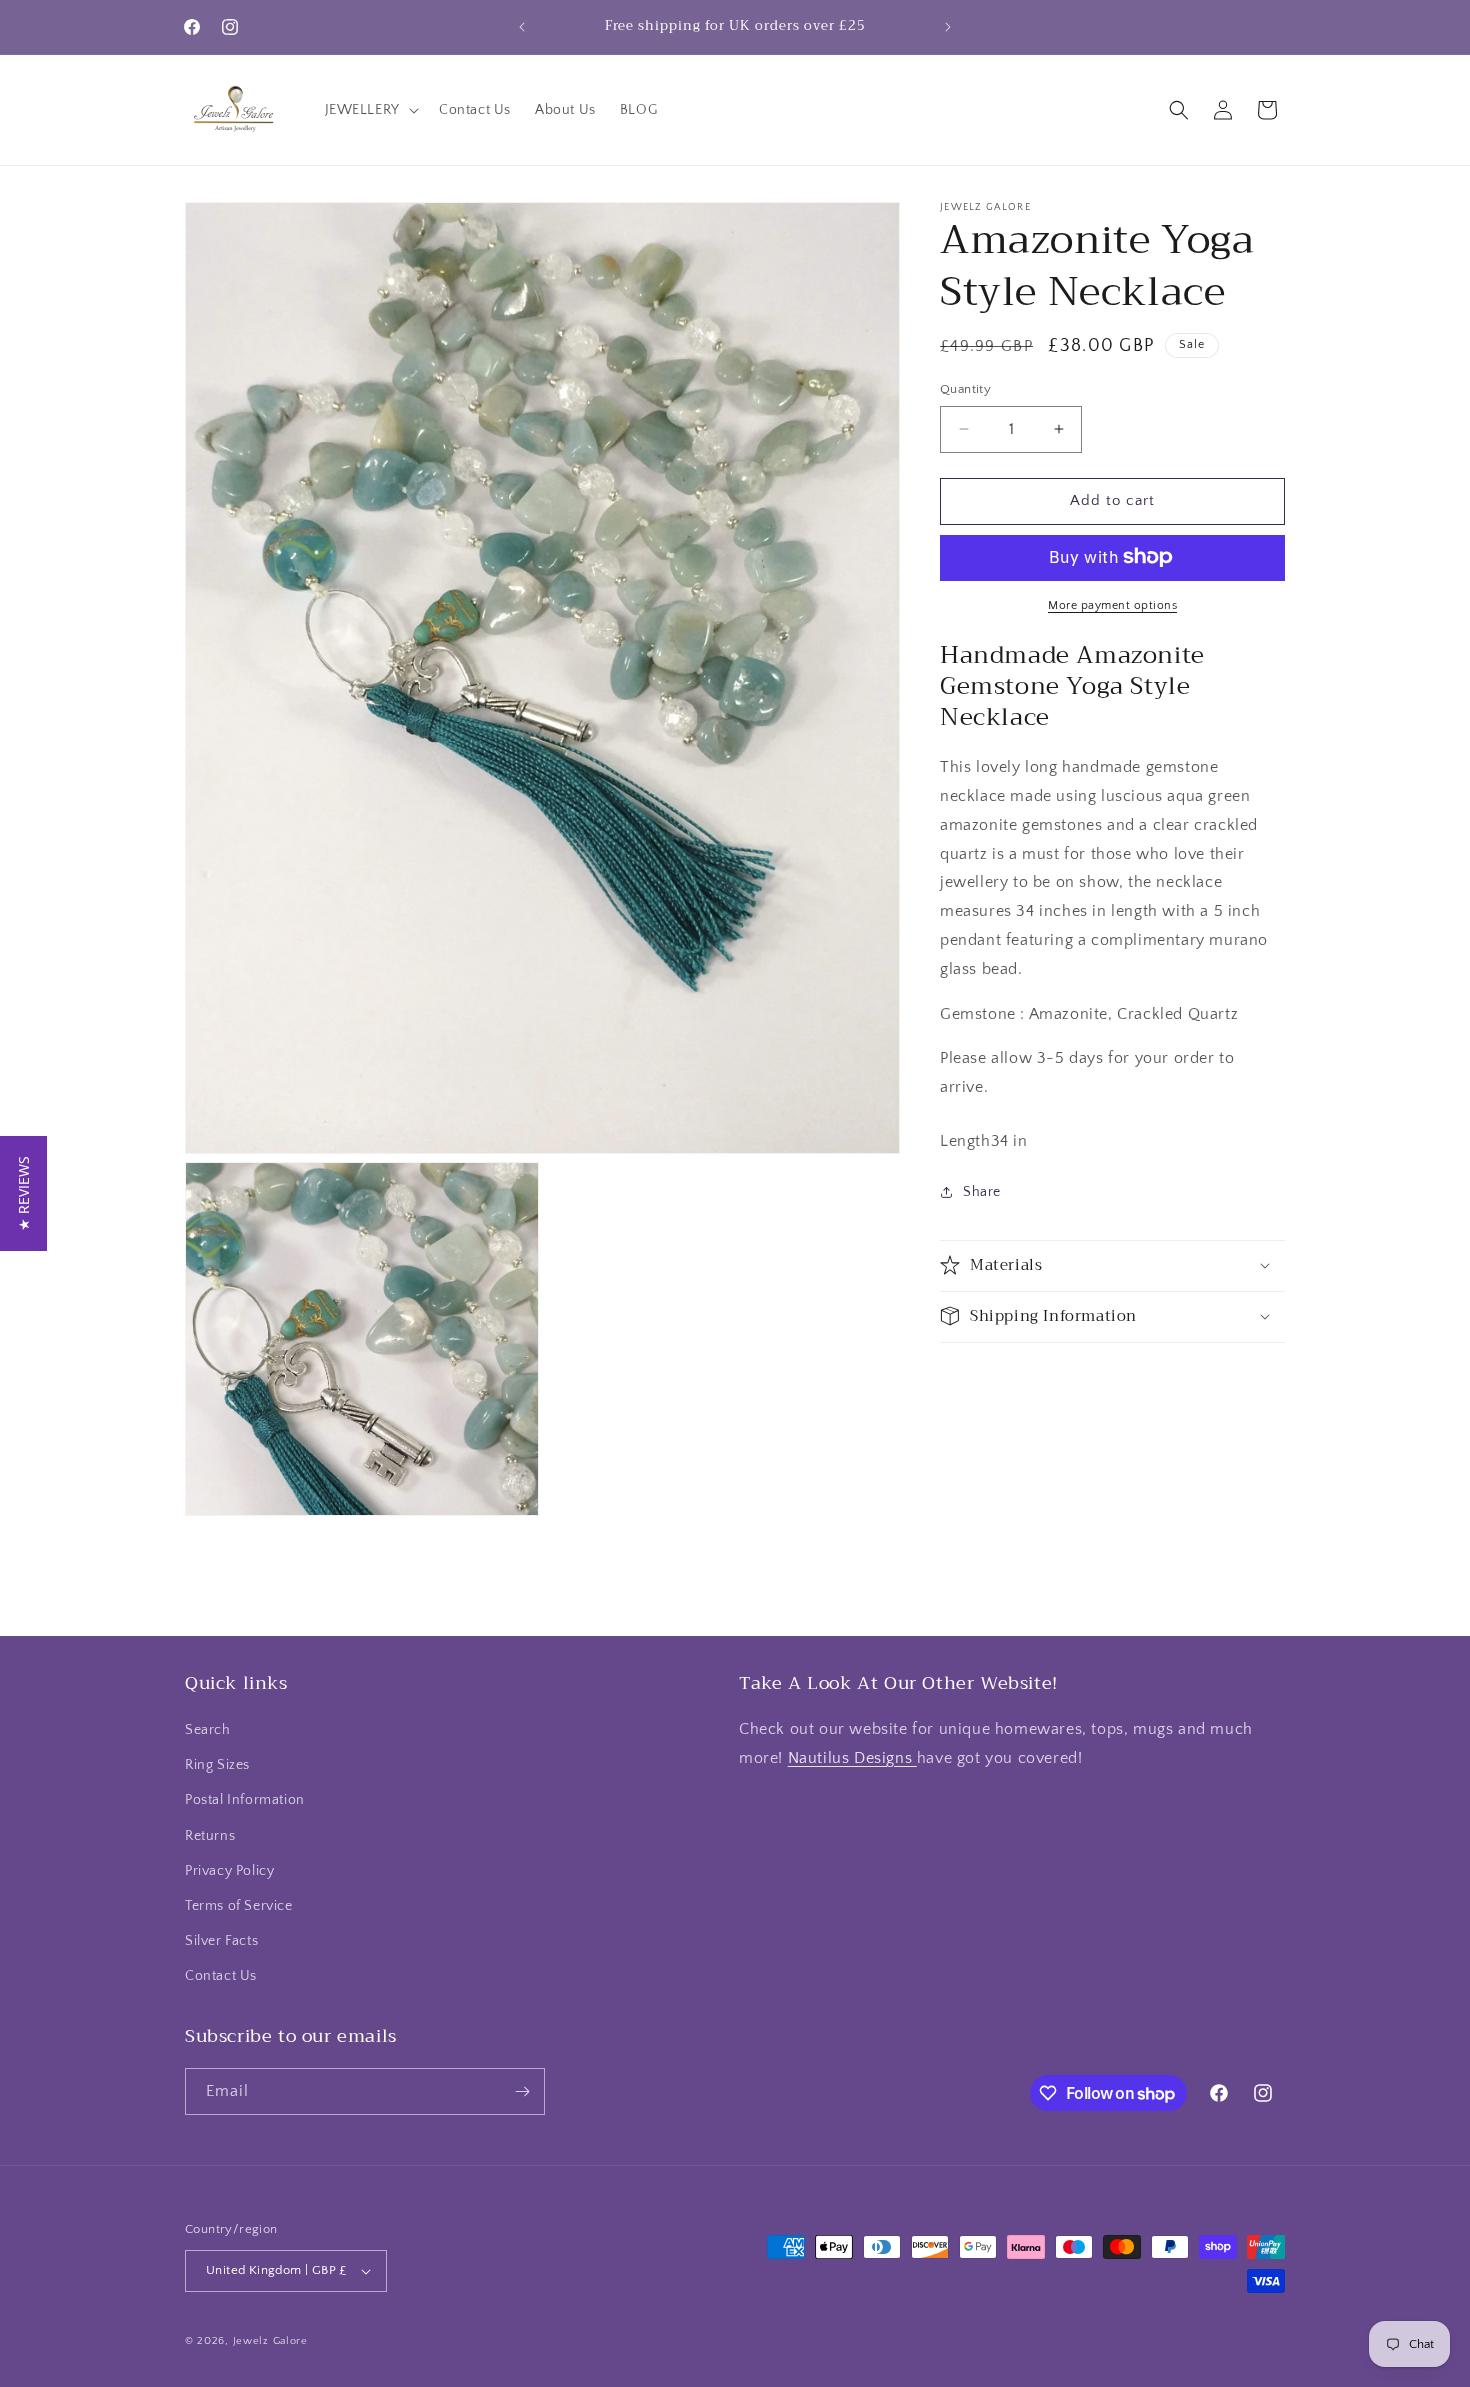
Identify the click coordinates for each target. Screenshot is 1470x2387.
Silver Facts (221, 1942)
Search (208, 1730)
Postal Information (245, 1801)
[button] (370, 110)
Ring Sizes (217, 1766)
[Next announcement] (948, 27)
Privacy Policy (229, 1871)
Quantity (965, 389)
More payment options (1112, 604)
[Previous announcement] (522, 27)
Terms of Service (239, 1906)
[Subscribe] (522, 2091)
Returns (210, 1836)
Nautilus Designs (852, 1758)
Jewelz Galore (270, 2341)
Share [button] (982, 1192)
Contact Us (221, 1977)
